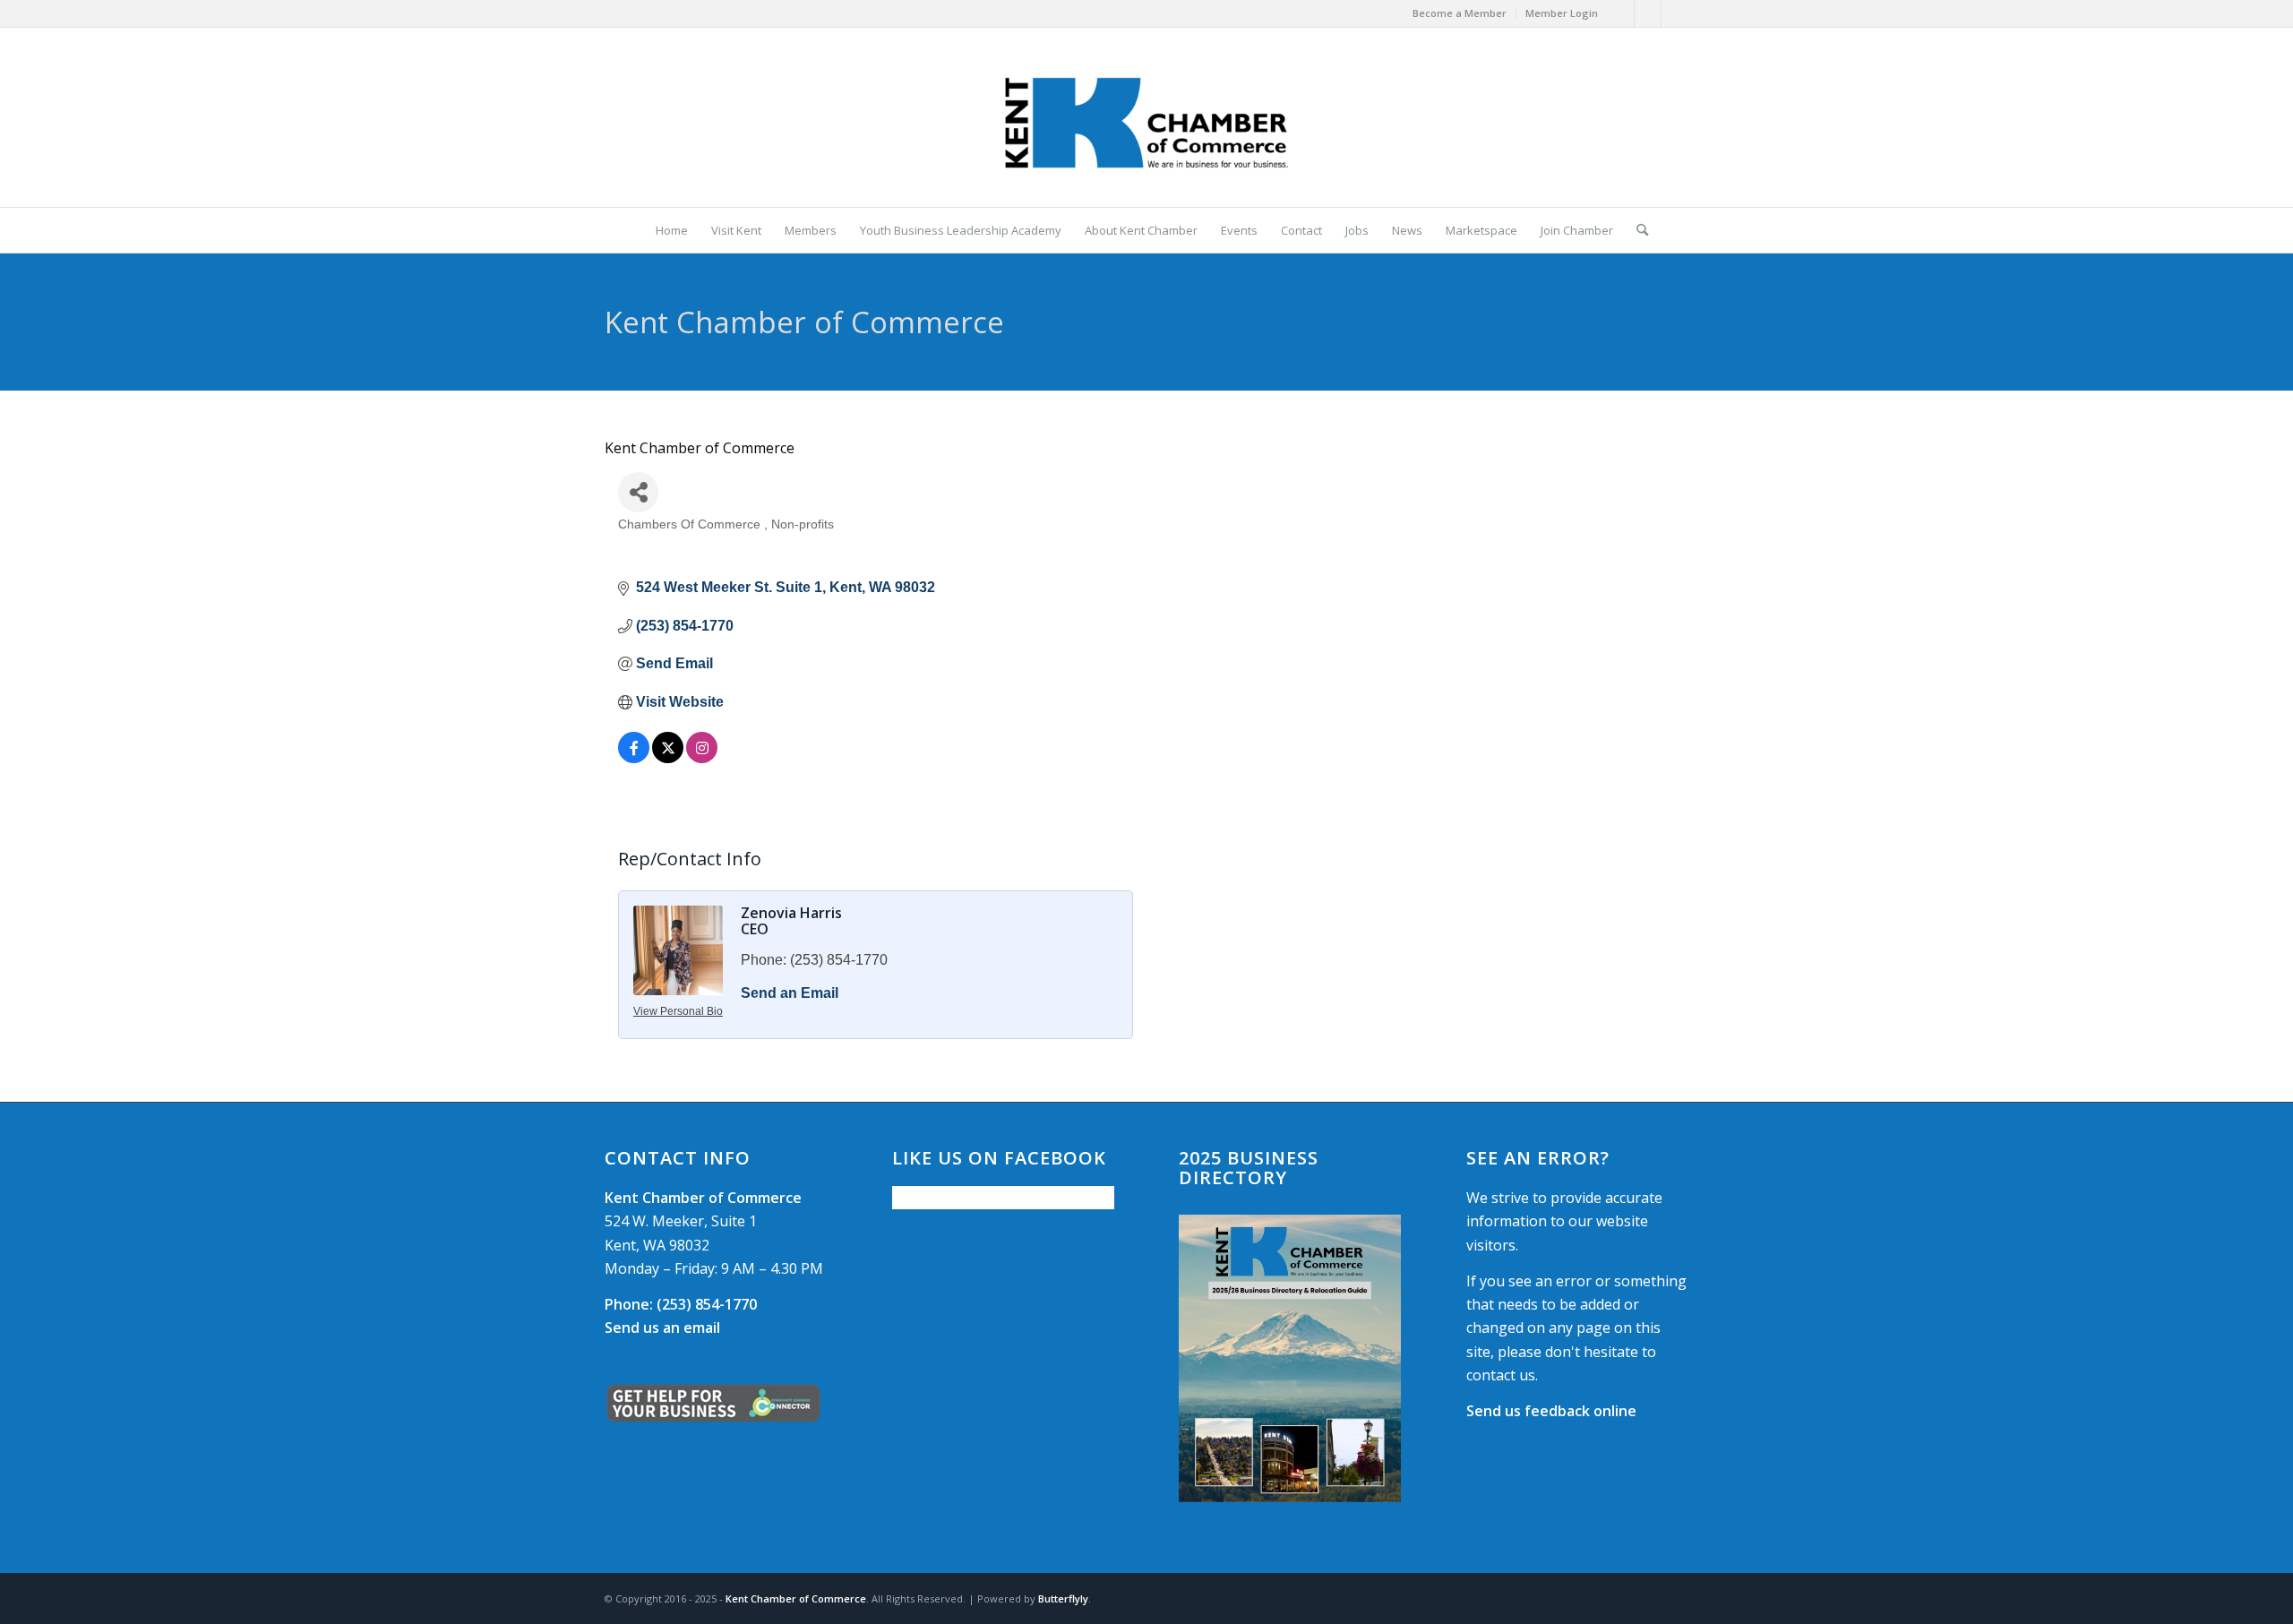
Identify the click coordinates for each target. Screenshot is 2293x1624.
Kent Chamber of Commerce (796, 1598)
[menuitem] (1460, 13)
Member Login (1562, 13)
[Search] (1636, 230)
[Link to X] (1648, 13)
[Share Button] (638, 492)
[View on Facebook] (634, 758)
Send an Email (790, 993)
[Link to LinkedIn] (1675, 13)
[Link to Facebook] (1621, 13)
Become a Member (1460, 13)
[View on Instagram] (702, 758)
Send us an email (662, 1328)
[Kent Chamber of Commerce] (1146, 117)
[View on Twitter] (668, 758)
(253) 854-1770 (681, 1304)
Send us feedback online (1551, 1411)
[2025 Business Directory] (1290, 1358)
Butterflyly (1063, 1598)
